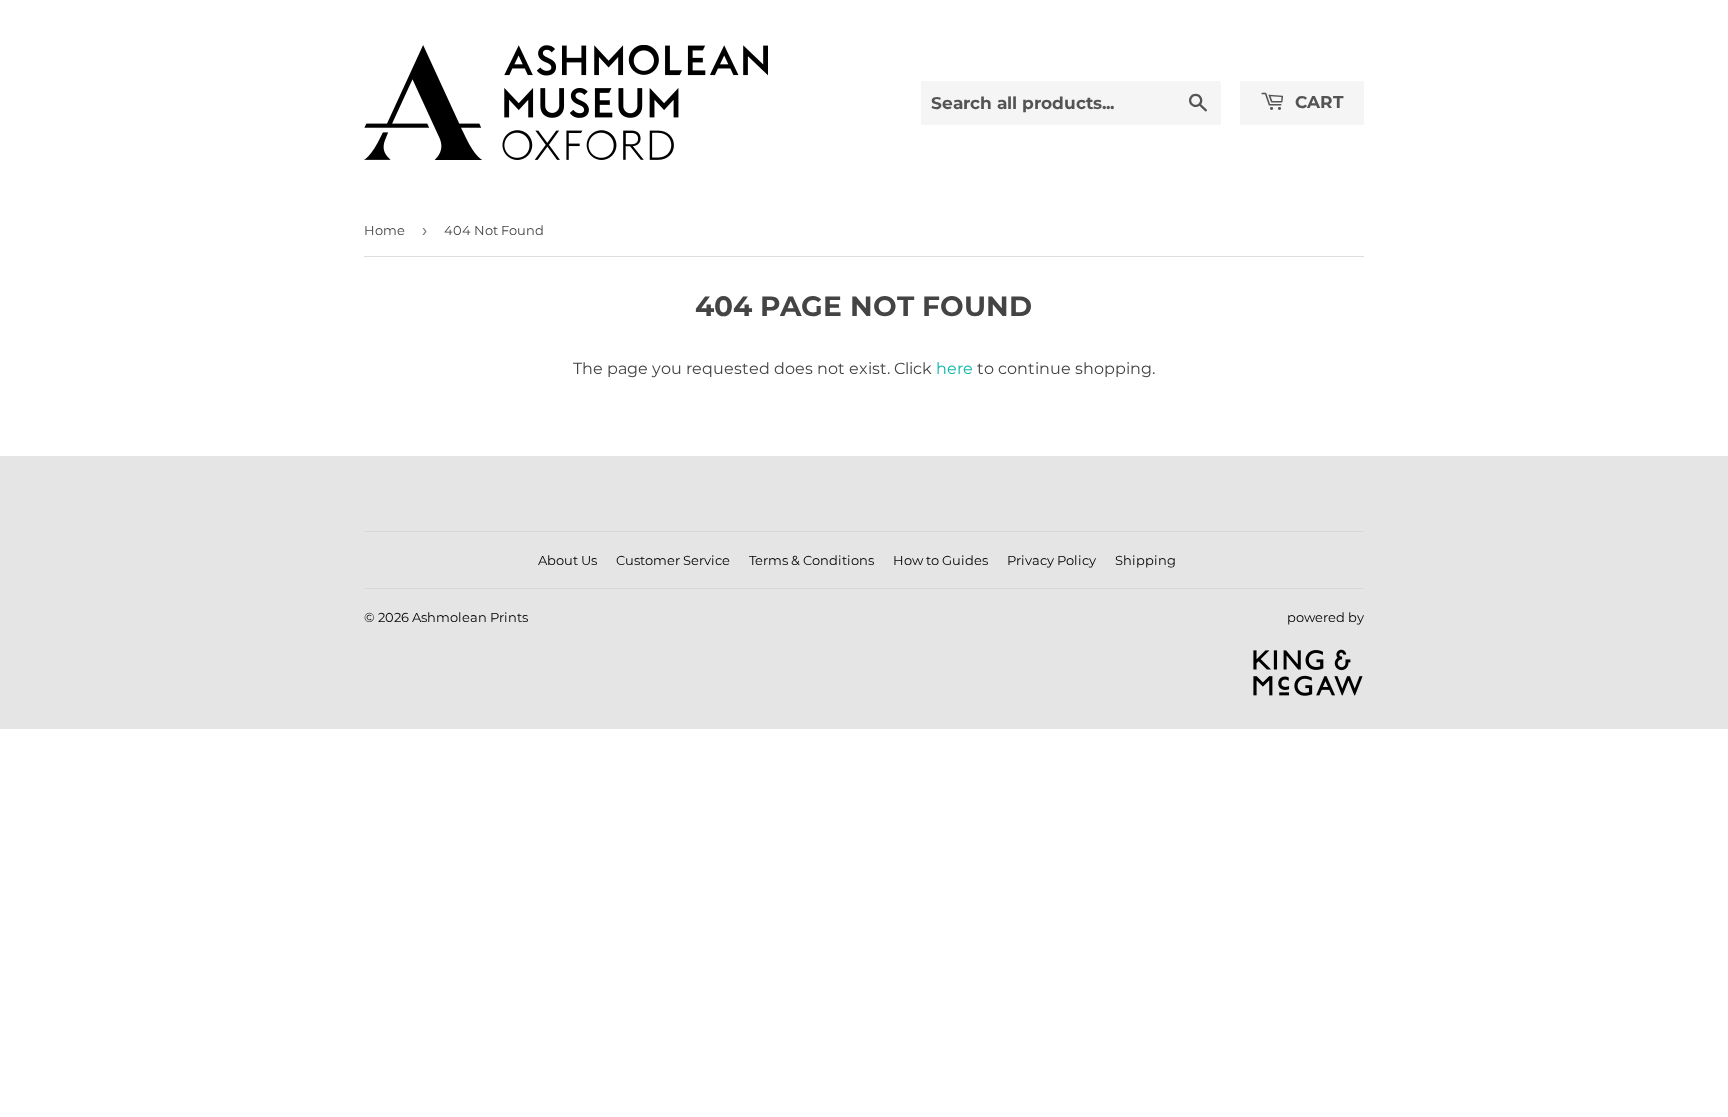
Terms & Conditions (811, 560)
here (954, 368)
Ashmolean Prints (470, 617)
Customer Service (673, 560)
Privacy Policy (1051, 560)
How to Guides (940, 560)
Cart (1317, 102)
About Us (567, 560)
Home (384, 230)
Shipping (1145, 560)
